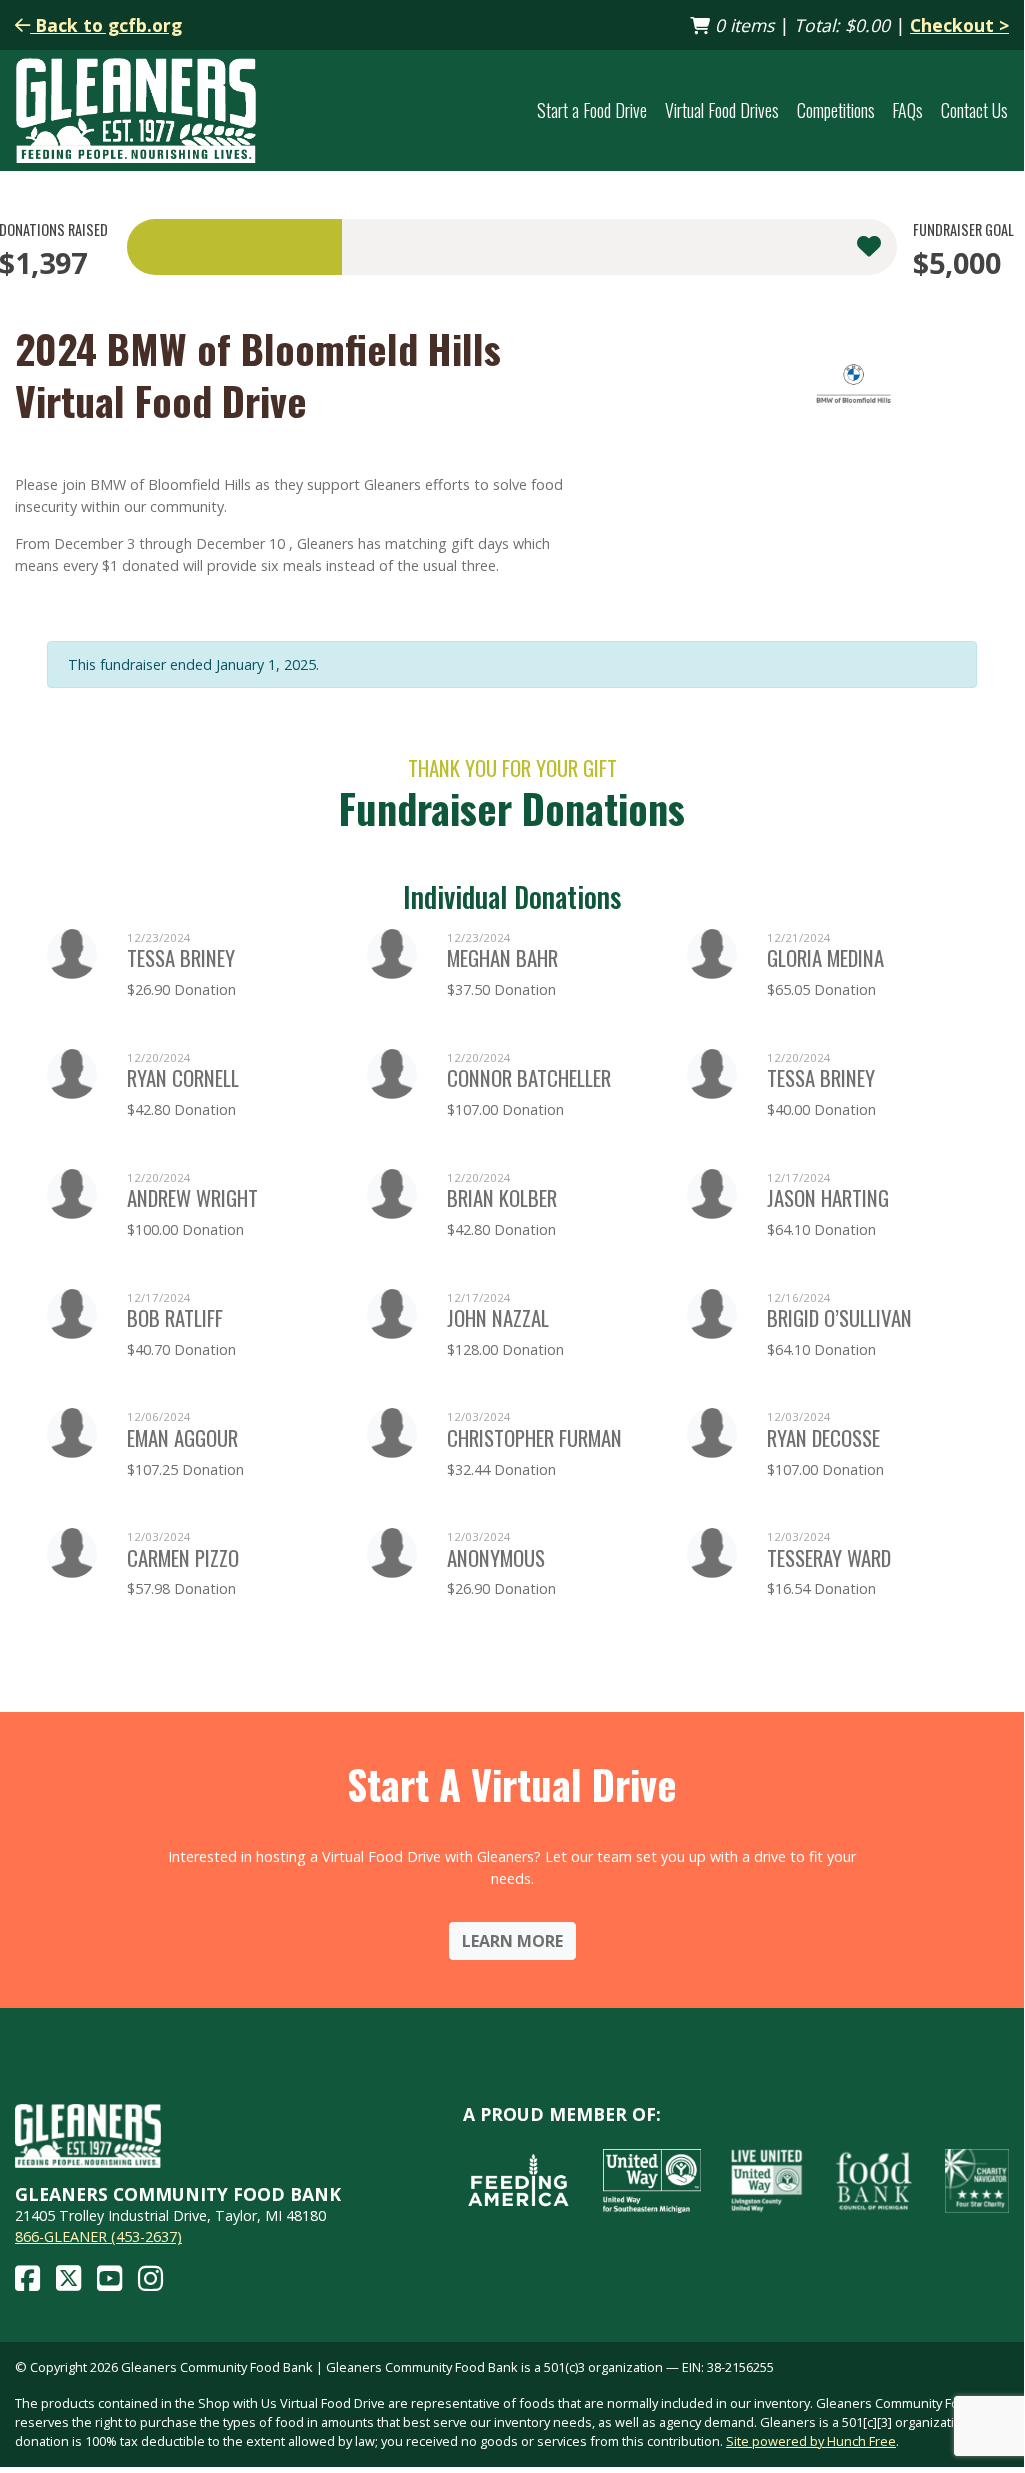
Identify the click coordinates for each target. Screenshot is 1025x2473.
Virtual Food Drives (722, 110)
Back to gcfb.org (106, 25)
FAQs (907, 110)
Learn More (512, 1941)
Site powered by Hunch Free (811, 2441)
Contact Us (974, 110)
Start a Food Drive (592, 110)
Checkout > (959, 25)
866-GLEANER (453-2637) (98, 2236)
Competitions (836, 110)
